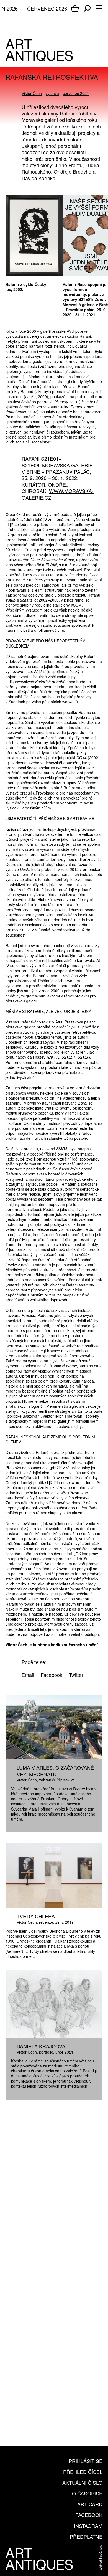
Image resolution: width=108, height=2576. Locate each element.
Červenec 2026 (47, 8)
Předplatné (86, 2536)
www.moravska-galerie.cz (58, 494)
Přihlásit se (86, 2461)
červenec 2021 (76, 93)
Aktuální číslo (82, 2482)
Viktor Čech (32, 93)
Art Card (90, 2504)
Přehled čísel (83, 2472)
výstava (52, 93)
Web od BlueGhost (100, 2558)
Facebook (89, 2515)
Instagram (88, 2526)
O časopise (87, 2493)
